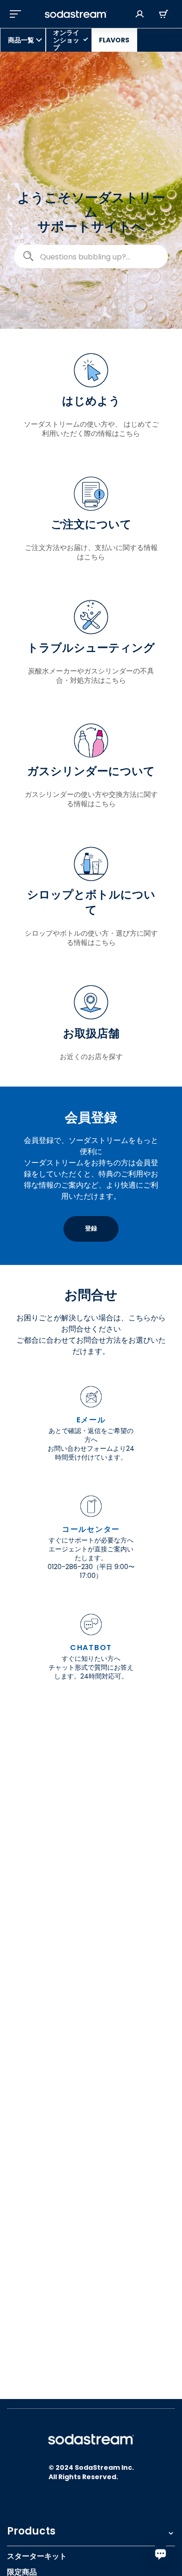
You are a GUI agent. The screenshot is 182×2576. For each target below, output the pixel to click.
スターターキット (37, 2556)
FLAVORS (114, 40)
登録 (91, 1228)
